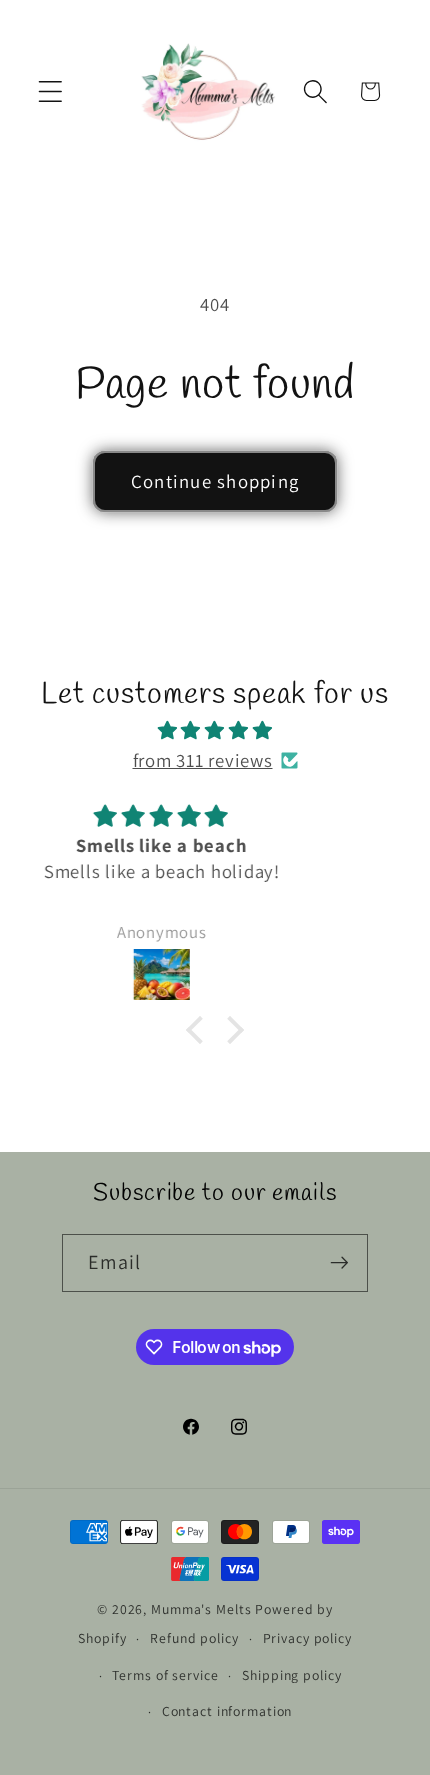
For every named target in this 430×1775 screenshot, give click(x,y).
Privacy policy (307, 1638)
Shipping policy (291, 1675)
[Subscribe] (339, 1263)
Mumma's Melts (203, 1609)
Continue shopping (215, 481)
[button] (50, 91)
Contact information (227, 1711)
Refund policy (194, 1638)
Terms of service (165, 1675)
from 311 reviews (203, 760)
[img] (215, 730)
